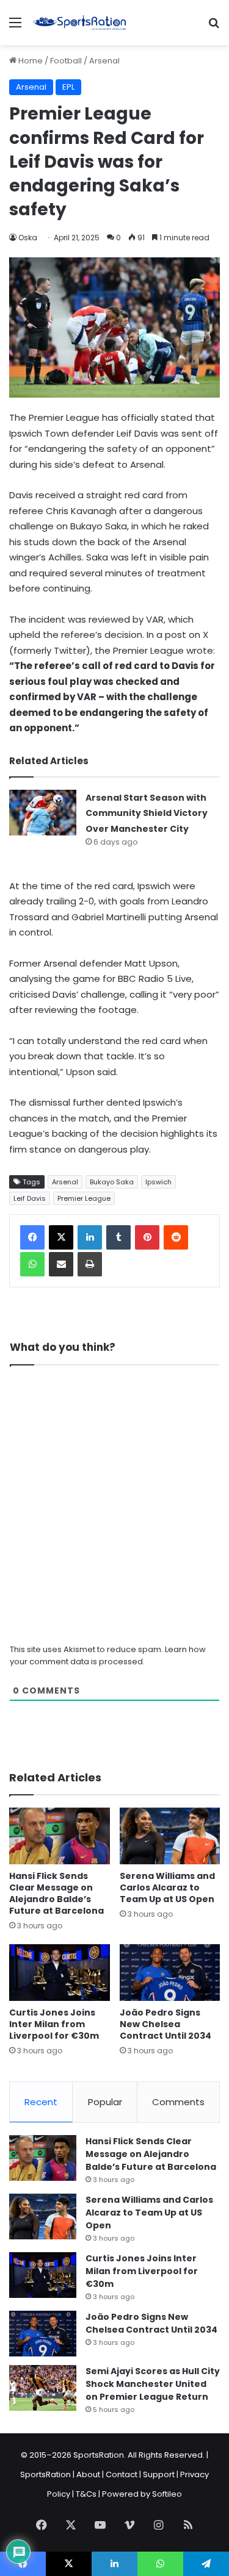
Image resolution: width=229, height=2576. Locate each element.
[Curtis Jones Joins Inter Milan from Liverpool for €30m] (60, 1973)
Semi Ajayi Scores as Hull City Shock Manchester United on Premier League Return (153, 2384)
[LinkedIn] (90, 1237)
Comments (178, 2102)
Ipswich (158, 1182)
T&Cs (86, 2494)
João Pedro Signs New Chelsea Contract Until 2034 (165, 2024)
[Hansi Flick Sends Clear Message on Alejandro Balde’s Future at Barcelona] (60, 1836)
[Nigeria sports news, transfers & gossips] (79, 23)
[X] (61, 1237)
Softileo (167, 2494)
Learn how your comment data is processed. (108, 1655)
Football (66, 61)
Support (159, 2474)
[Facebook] (32, 1237)
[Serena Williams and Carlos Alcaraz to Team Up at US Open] (170, 1836)
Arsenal (104, 61)
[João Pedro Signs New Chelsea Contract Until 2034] (170, 1973)
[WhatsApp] (32, 1264)
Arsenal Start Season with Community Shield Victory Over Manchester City (147, 813)
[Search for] (214, 27)
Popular (105, 2102)
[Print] (90, 1264)
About (88, 2474)
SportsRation (45, 2474)
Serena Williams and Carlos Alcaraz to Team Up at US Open (167, 1887)
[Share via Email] (61, 1264)
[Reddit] (176, 1237)
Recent (41, 2102)
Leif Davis (30, 1198)
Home (30, 61)
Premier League (84, 1198)
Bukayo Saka (112, 1182)
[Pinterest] (147, 1237)
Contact (122, 2474)
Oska (28, 238)
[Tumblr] (118, 1237)
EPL (68, 87)
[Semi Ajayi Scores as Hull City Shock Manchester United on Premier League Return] (43, 2388)
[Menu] (15, 27)
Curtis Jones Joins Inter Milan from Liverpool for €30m (54, 2024)
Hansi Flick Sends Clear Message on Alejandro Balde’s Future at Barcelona (56, 1893)
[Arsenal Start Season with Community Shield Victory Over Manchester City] (43, 813)
